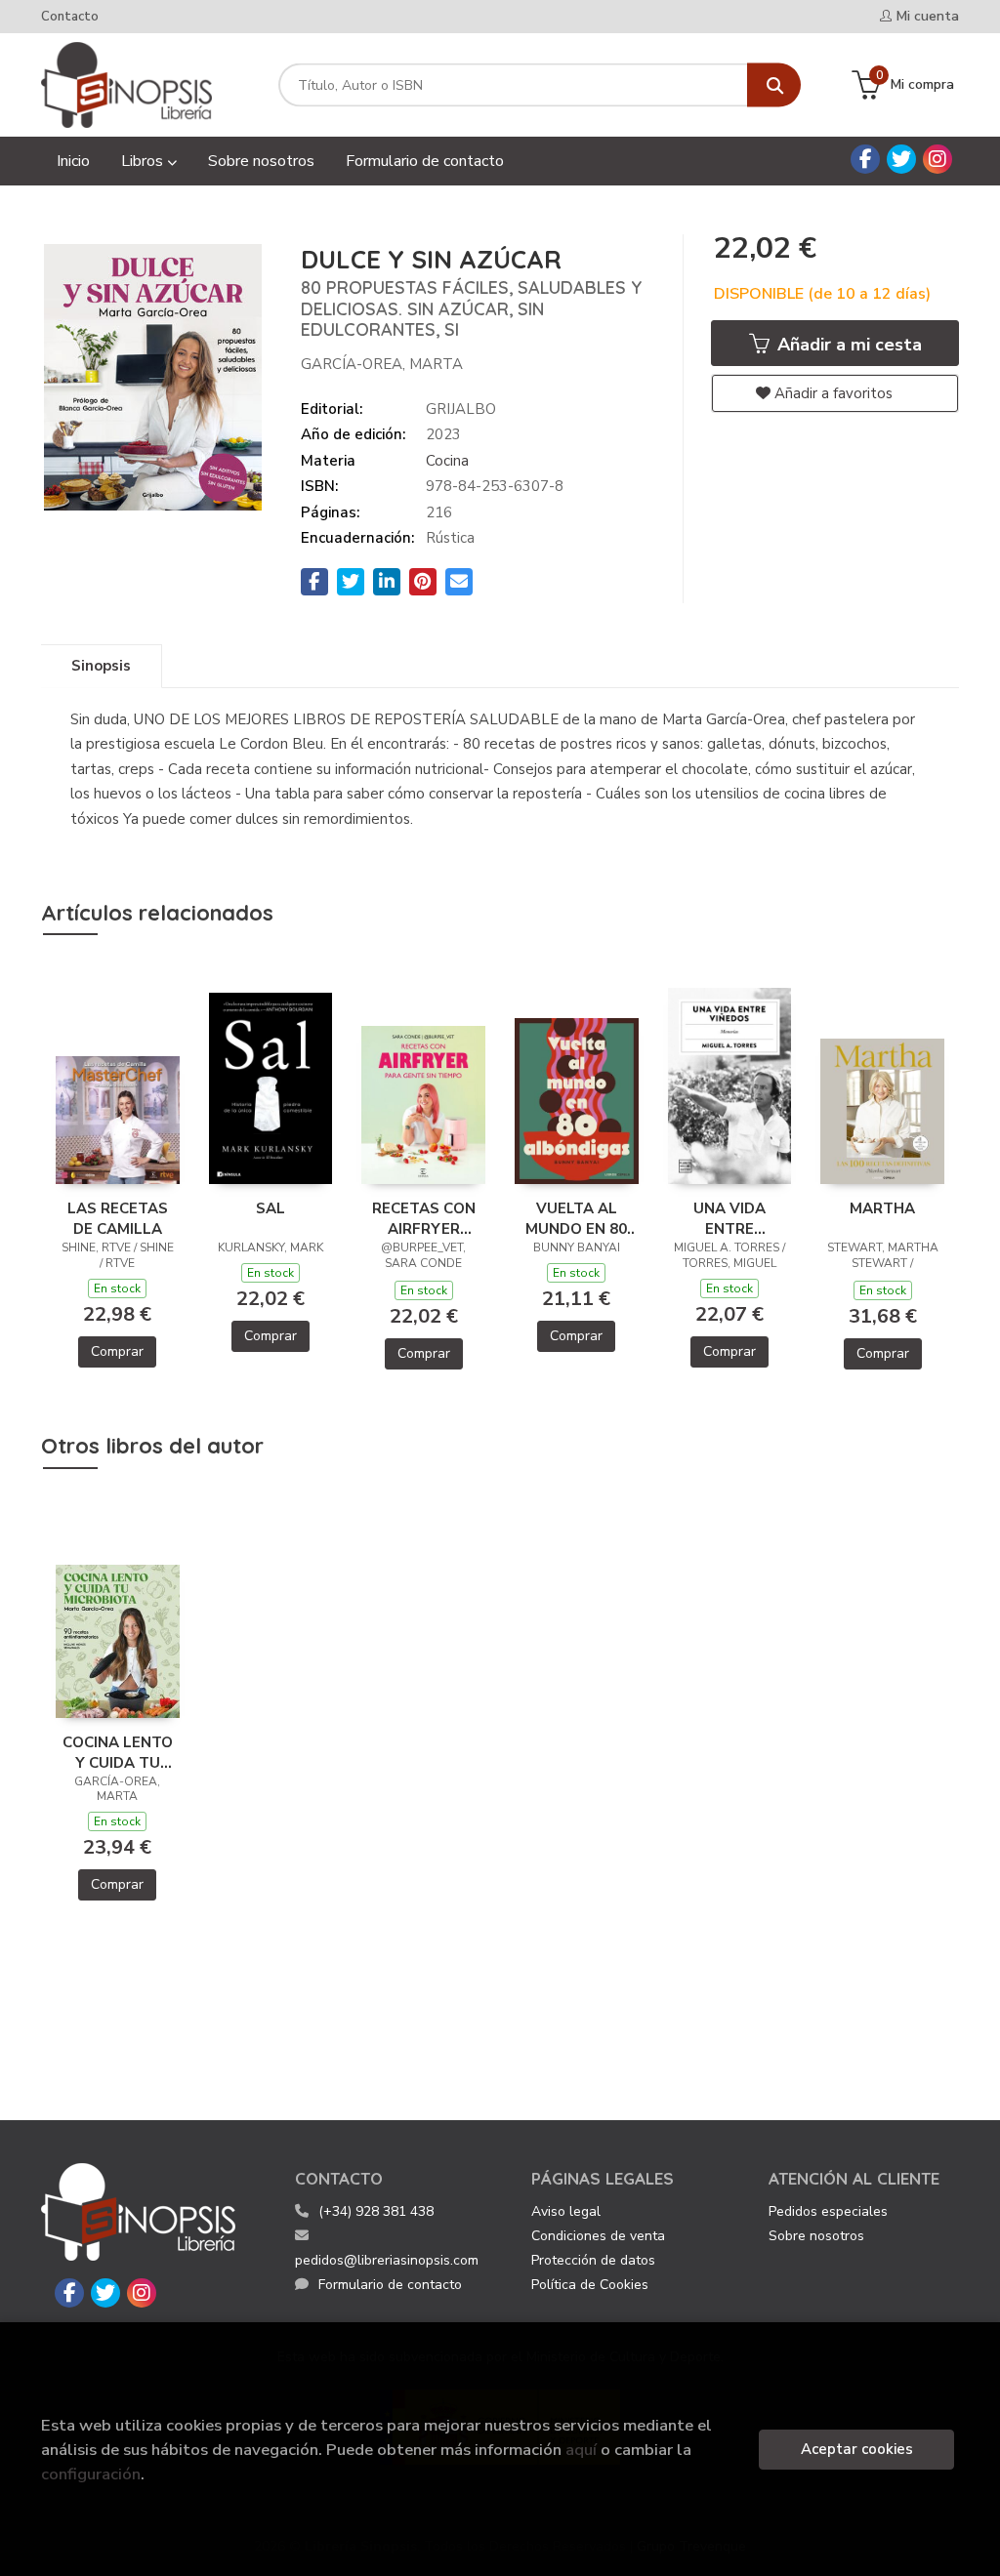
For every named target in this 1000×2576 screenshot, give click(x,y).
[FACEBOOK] (865, 159)
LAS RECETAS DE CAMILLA (118, 1218)
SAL (271, 1208)
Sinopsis (101, 666)
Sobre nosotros (816, 2236)
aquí (581, 2450)
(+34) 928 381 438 (376, 2211)
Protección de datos (593, 2260)
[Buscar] (774, 85)
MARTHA (882, 1208)
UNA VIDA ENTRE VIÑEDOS (729, 1218)
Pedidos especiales (828, 2211)
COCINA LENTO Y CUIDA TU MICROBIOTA (118, 1752)
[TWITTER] (901, 159)
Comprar (117, 1351)
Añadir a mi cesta (847, 345)
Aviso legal (566, 2211)
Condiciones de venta (598, 2236)
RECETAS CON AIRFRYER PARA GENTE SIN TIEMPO (424, 1218)
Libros (144, 161)
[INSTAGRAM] (937, 159)
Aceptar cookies (857, 2449)
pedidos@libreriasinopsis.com (387, 2260)
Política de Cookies (590, 2285)
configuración (91, 2474)
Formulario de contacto (390, 2285)
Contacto (70, 17)
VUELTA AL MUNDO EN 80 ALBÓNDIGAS (576, 1218)
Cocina (447, 461)
